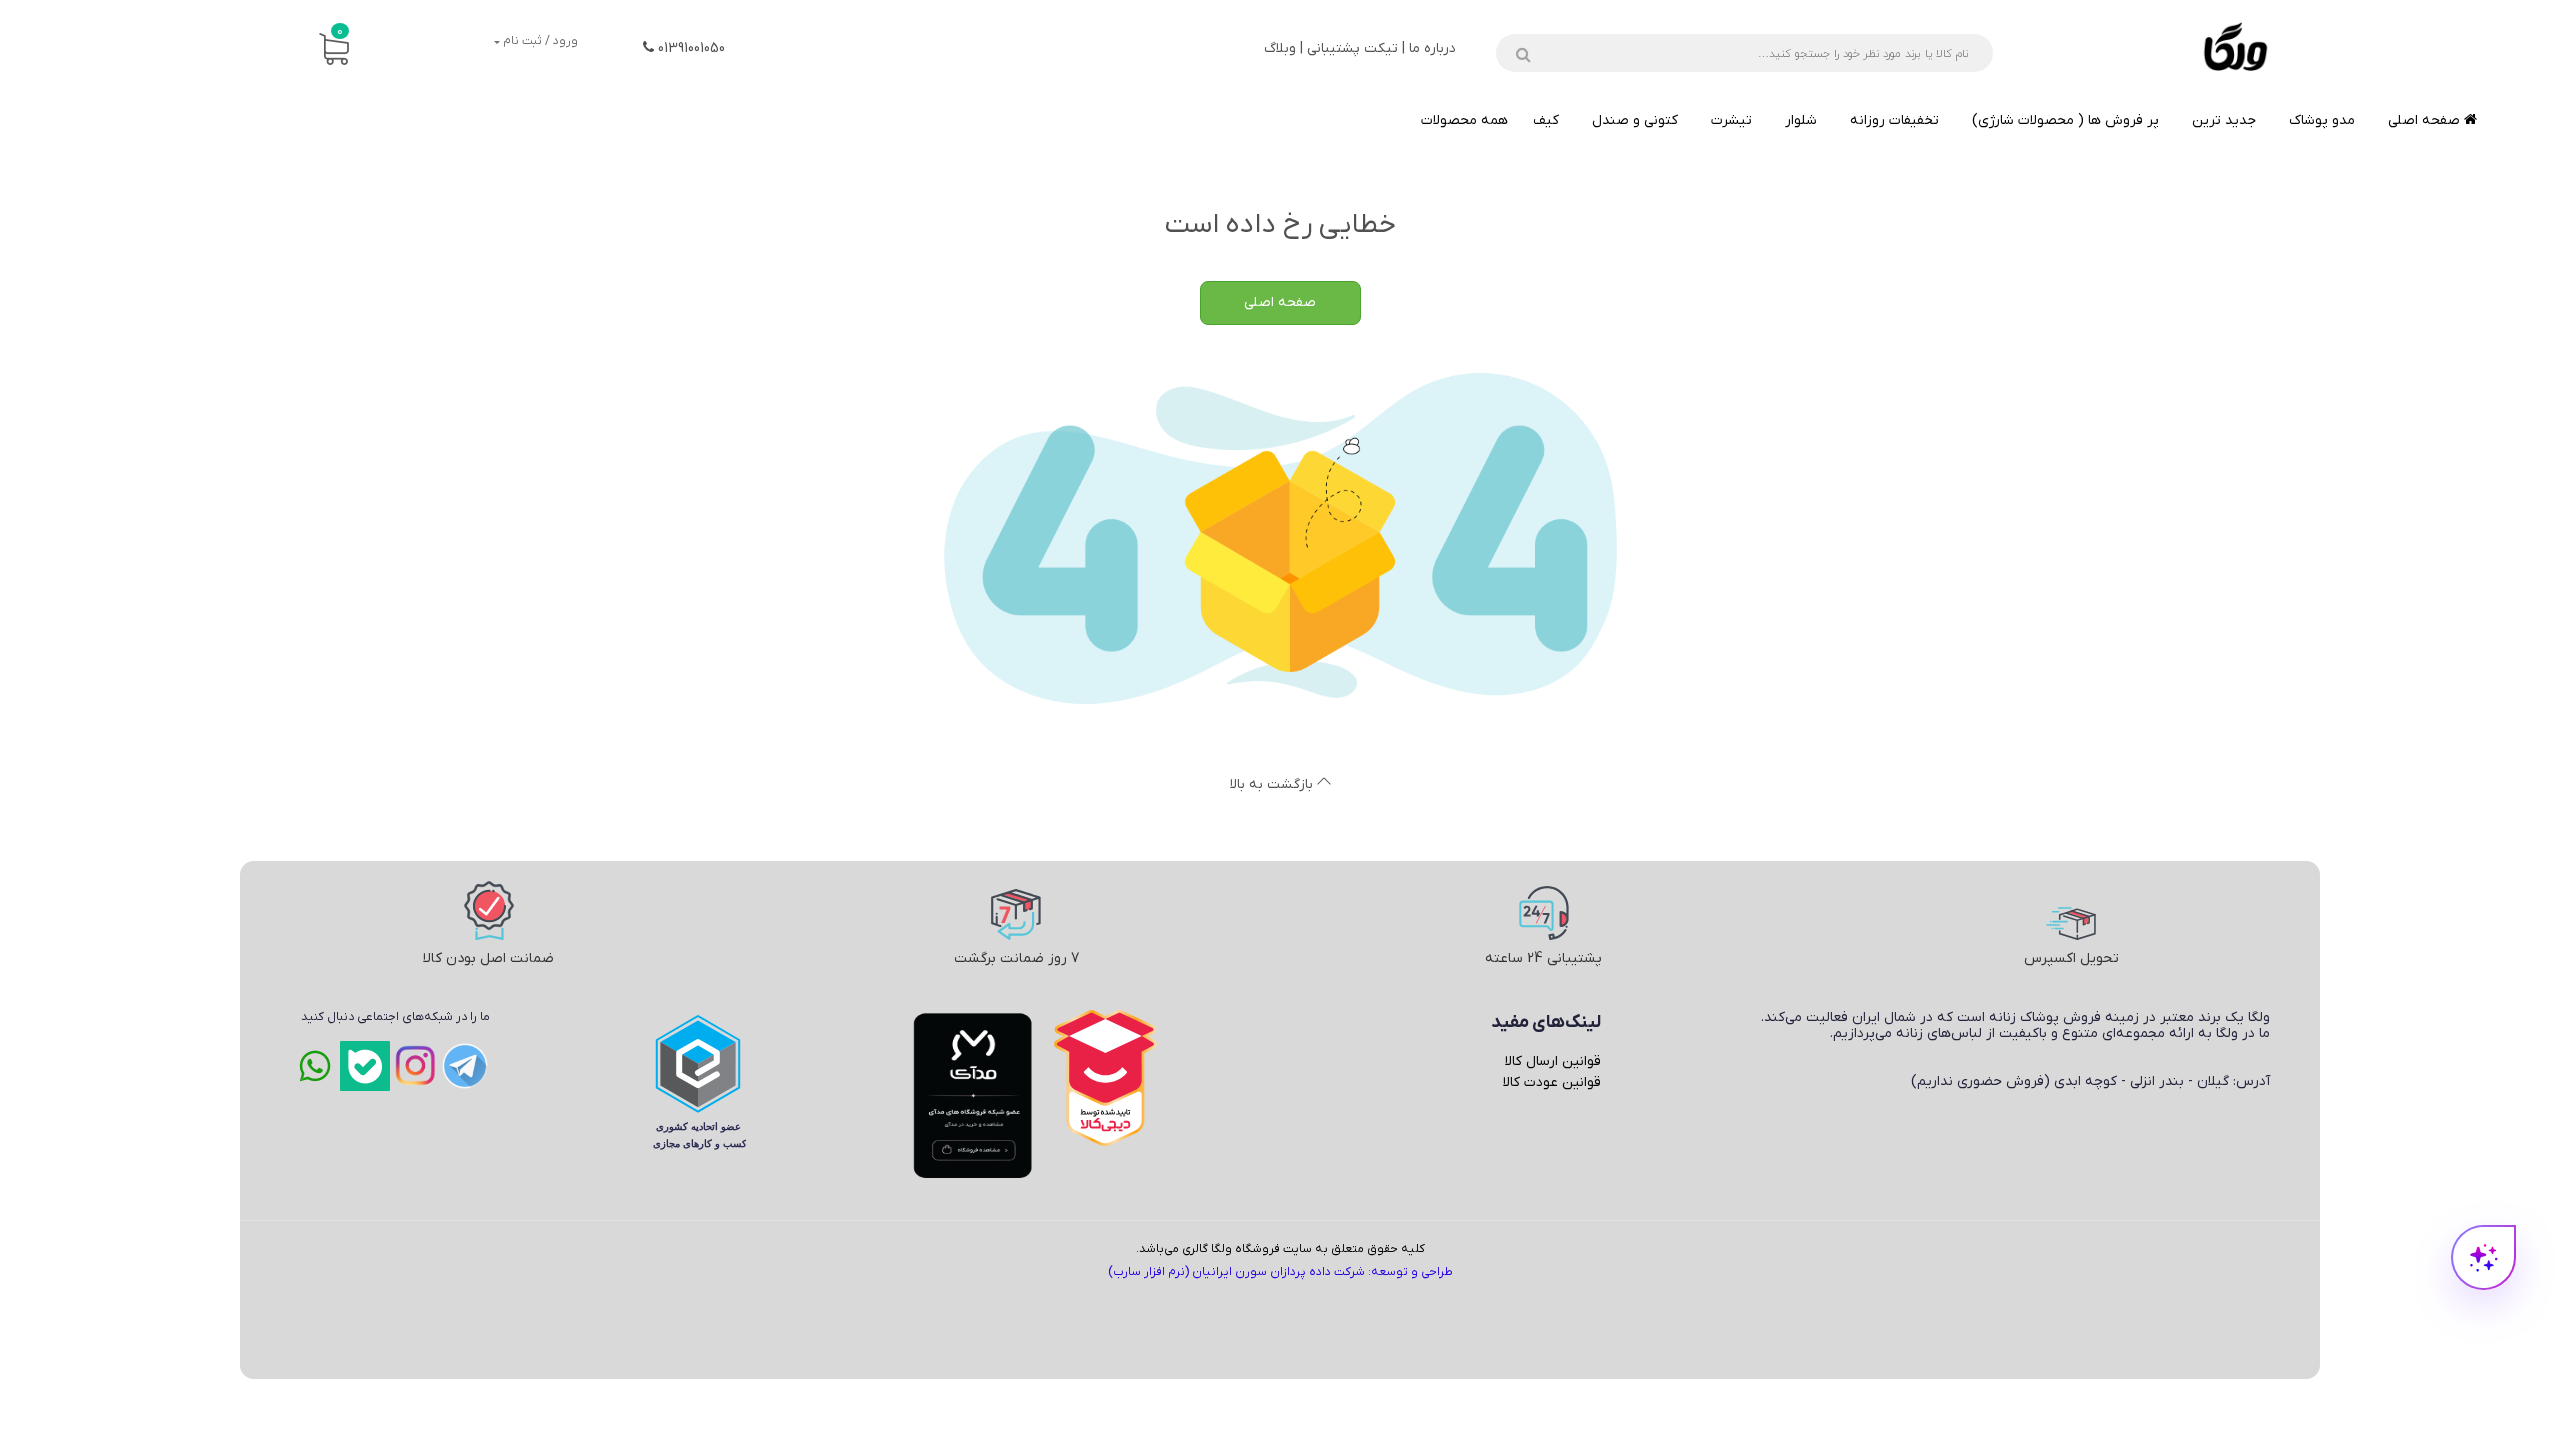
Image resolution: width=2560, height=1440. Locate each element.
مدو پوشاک (2322, 120)
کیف (1546, 120)
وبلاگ (1280, 48)
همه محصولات (1464, 120)
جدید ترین (2224, 120)
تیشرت (1731, 120)
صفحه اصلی (2426, 120)
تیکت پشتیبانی (1352, 48)
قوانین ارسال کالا (1553, 1061)
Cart (340, 31)
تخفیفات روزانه (1894, 120)
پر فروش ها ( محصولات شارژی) (2065, 120)
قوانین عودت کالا (1552, 1082)
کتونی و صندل (1635, 120)
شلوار (1801, 120)
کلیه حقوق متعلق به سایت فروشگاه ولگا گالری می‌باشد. (1280, 1249)
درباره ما (1432, 48)
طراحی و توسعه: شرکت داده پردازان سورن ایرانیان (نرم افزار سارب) (1280, 1272)
